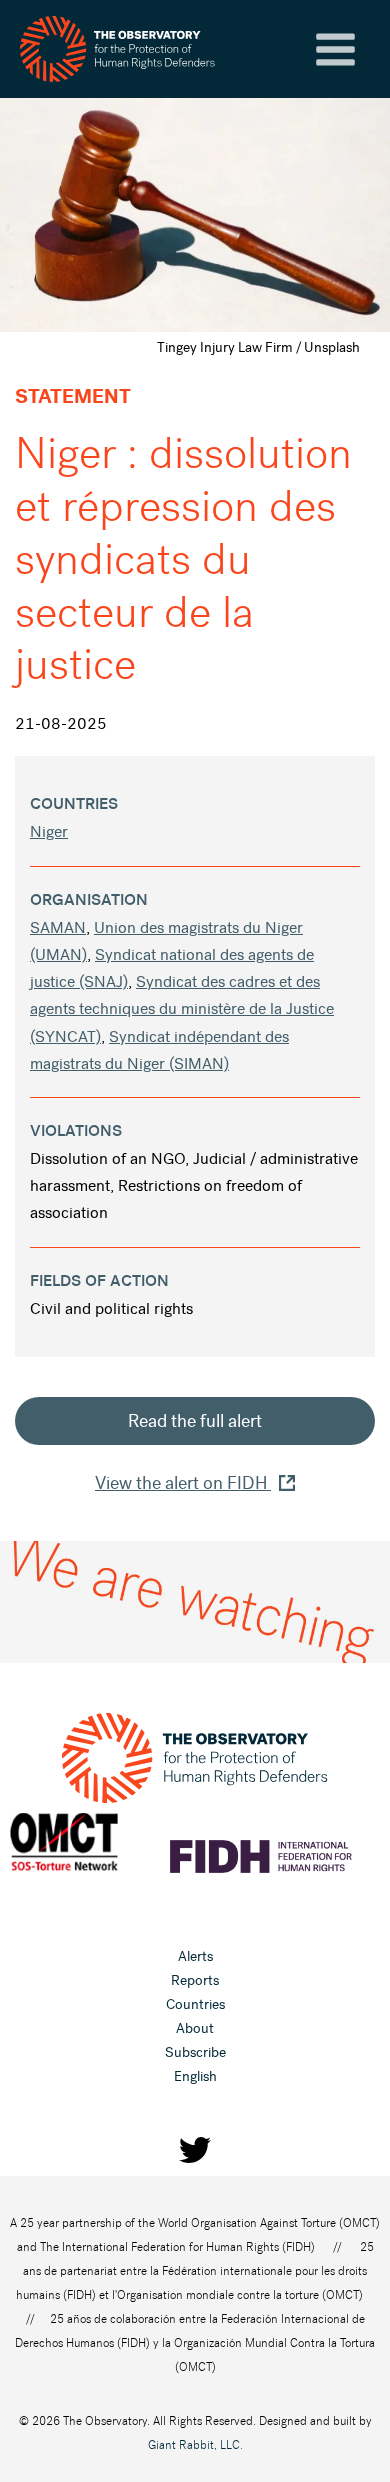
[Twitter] (195, 2150)
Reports (195, 1980)
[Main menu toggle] (335, 49)
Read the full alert (195, 1421)
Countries (195, 2004)
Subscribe (195, 2052)
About (195, 2028)
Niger (49, 831)
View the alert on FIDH (183, 1483)
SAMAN (58, 927)
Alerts (195, 1956)
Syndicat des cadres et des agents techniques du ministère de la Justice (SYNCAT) (182, 1008)
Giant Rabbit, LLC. (195, 2445)
